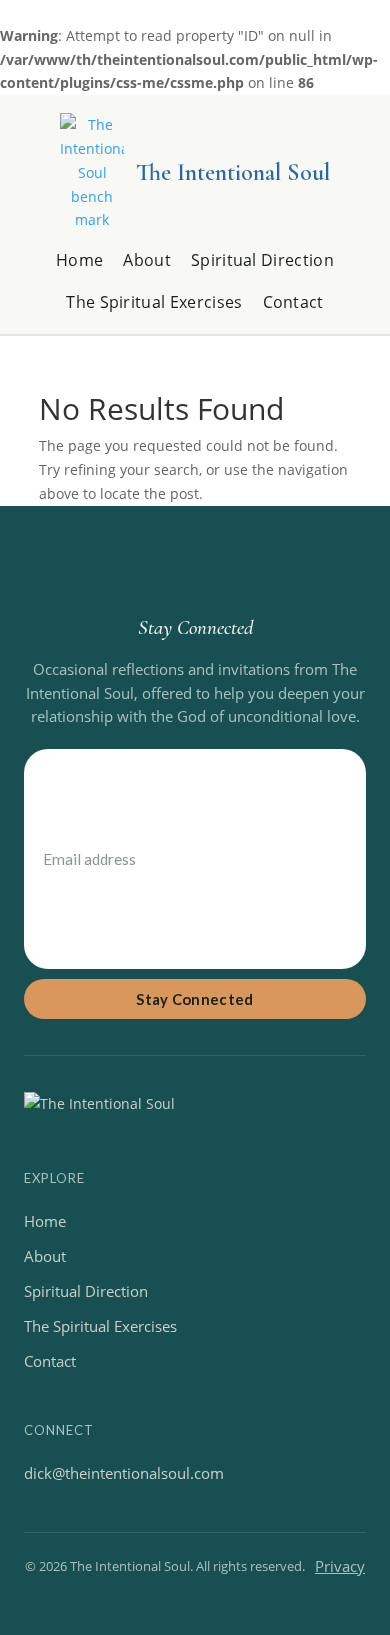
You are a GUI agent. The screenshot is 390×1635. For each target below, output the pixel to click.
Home (79, 261)
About (147, 261)
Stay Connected (194, 999)
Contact (293, 303)
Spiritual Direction (262, 261)
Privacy (340, 1566)
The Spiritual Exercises (154, 303)
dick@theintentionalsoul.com (124, 1473)
